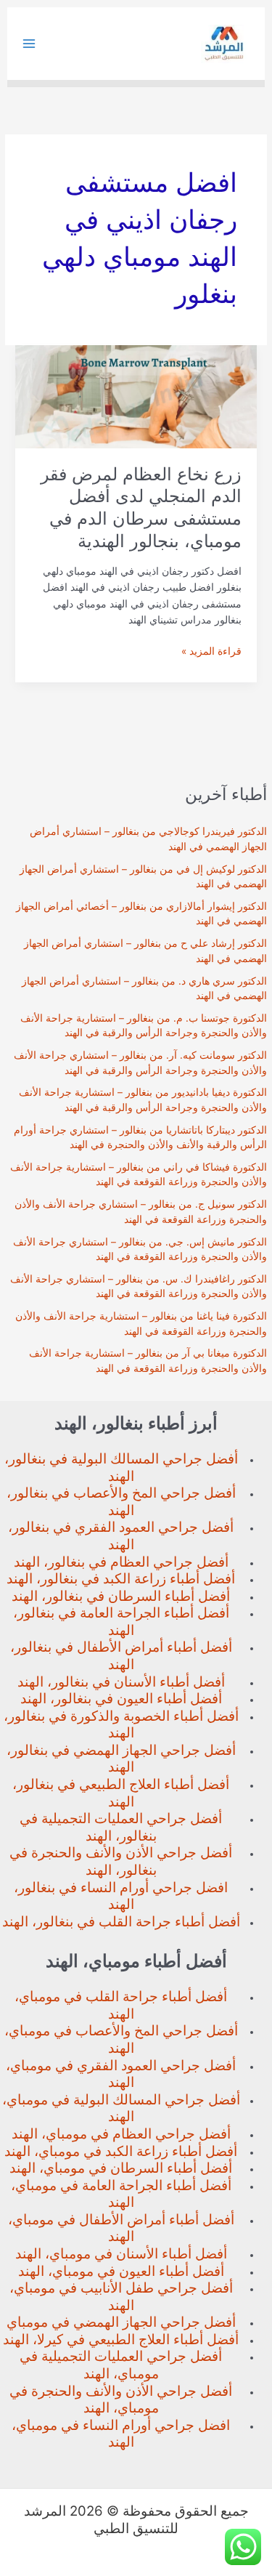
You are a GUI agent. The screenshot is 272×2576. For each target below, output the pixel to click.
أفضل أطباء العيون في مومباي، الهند (121, 2271)
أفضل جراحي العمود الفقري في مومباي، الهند (121, 2074)
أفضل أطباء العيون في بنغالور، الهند (121, 1699)
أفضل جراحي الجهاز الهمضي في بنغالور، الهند (121, 1759)
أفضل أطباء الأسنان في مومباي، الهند (121, 2254)
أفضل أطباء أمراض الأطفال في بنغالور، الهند (121, 1656)
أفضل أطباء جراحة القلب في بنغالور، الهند (121, 1922)
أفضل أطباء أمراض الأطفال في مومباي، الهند (121, 2228)
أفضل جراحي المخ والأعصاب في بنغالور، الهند (121, 1502)
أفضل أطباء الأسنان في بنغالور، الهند (121, 1682)
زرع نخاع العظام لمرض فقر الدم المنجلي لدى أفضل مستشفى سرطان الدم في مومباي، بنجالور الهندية (141, 508)
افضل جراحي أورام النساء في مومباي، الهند (121, 2434)
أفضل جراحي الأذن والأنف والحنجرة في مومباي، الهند (121, 2400)
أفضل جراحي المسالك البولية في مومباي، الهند (121, 2108)
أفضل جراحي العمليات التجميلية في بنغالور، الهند (121, 1827)
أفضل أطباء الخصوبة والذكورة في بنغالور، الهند (121, 1725)
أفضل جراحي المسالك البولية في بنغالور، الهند (121, 1467)
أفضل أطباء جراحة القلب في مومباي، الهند (121, 2005)
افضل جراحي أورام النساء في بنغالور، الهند (121, 1896)
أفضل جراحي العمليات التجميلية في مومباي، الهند (121, 2365)
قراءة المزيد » (211, 652)
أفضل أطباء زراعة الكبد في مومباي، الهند (121, 2151)
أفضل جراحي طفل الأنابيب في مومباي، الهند (121, 2297)
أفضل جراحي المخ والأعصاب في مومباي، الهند (121, 2039)
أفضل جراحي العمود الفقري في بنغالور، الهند (121, 1536)
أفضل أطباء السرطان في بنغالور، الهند (121, 1596)
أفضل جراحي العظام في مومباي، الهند (121, 2134)
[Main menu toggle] (29, 44)
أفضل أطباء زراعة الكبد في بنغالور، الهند (121, 1579)
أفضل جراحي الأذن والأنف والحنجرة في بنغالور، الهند (121, 1861)
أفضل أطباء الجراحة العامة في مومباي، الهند (121, 2194)
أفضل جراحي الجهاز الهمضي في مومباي (121, 2322)
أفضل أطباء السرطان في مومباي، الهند (121, 2168)
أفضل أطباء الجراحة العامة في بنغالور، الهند (121, 1622)
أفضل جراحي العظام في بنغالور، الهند (121, 1562)
